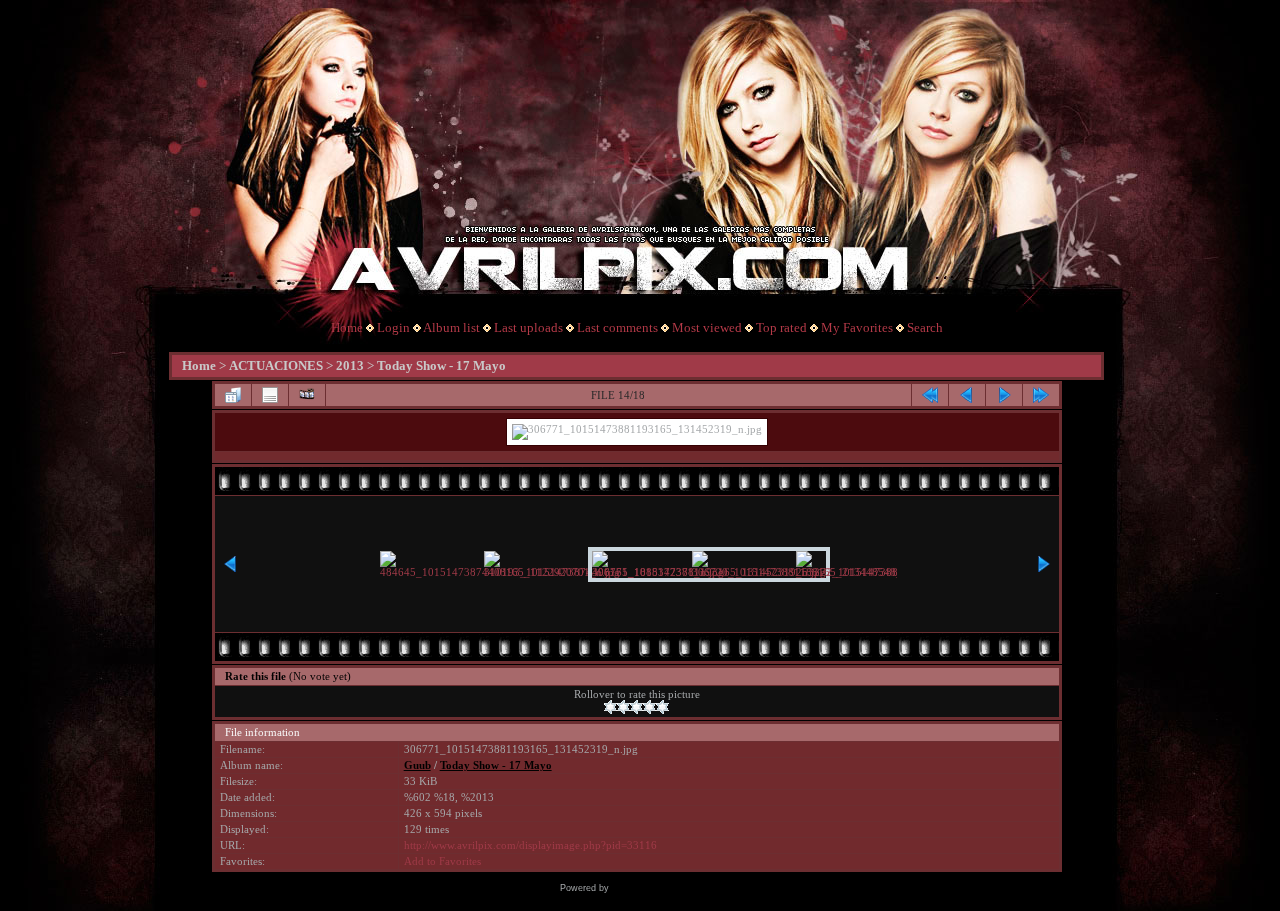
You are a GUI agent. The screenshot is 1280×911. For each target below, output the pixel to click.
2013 (350, 365)
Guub (417, 765)
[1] (610, 707)
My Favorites (857, 327)
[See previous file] (967, 395)
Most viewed (707, 327)
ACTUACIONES (276, 365)
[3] (636, 707)
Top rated (781, 327)
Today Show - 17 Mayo (441, 365)
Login (393, 327)
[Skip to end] (1041, 395)
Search (925, 327)
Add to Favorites (442, 861)
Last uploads (528, 327)
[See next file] (1004, 395)
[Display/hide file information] (270, 395)
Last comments (617, 327)
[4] (649, 707)
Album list (451, 327)
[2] (623, 707)
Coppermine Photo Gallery (666, 888)
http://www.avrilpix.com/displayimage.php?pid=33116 (530, 845)
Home (347, 327)
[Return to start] (930, 395)
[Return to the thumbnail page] (233, 395)
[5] (662, 707)
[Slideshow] (307, 395)
